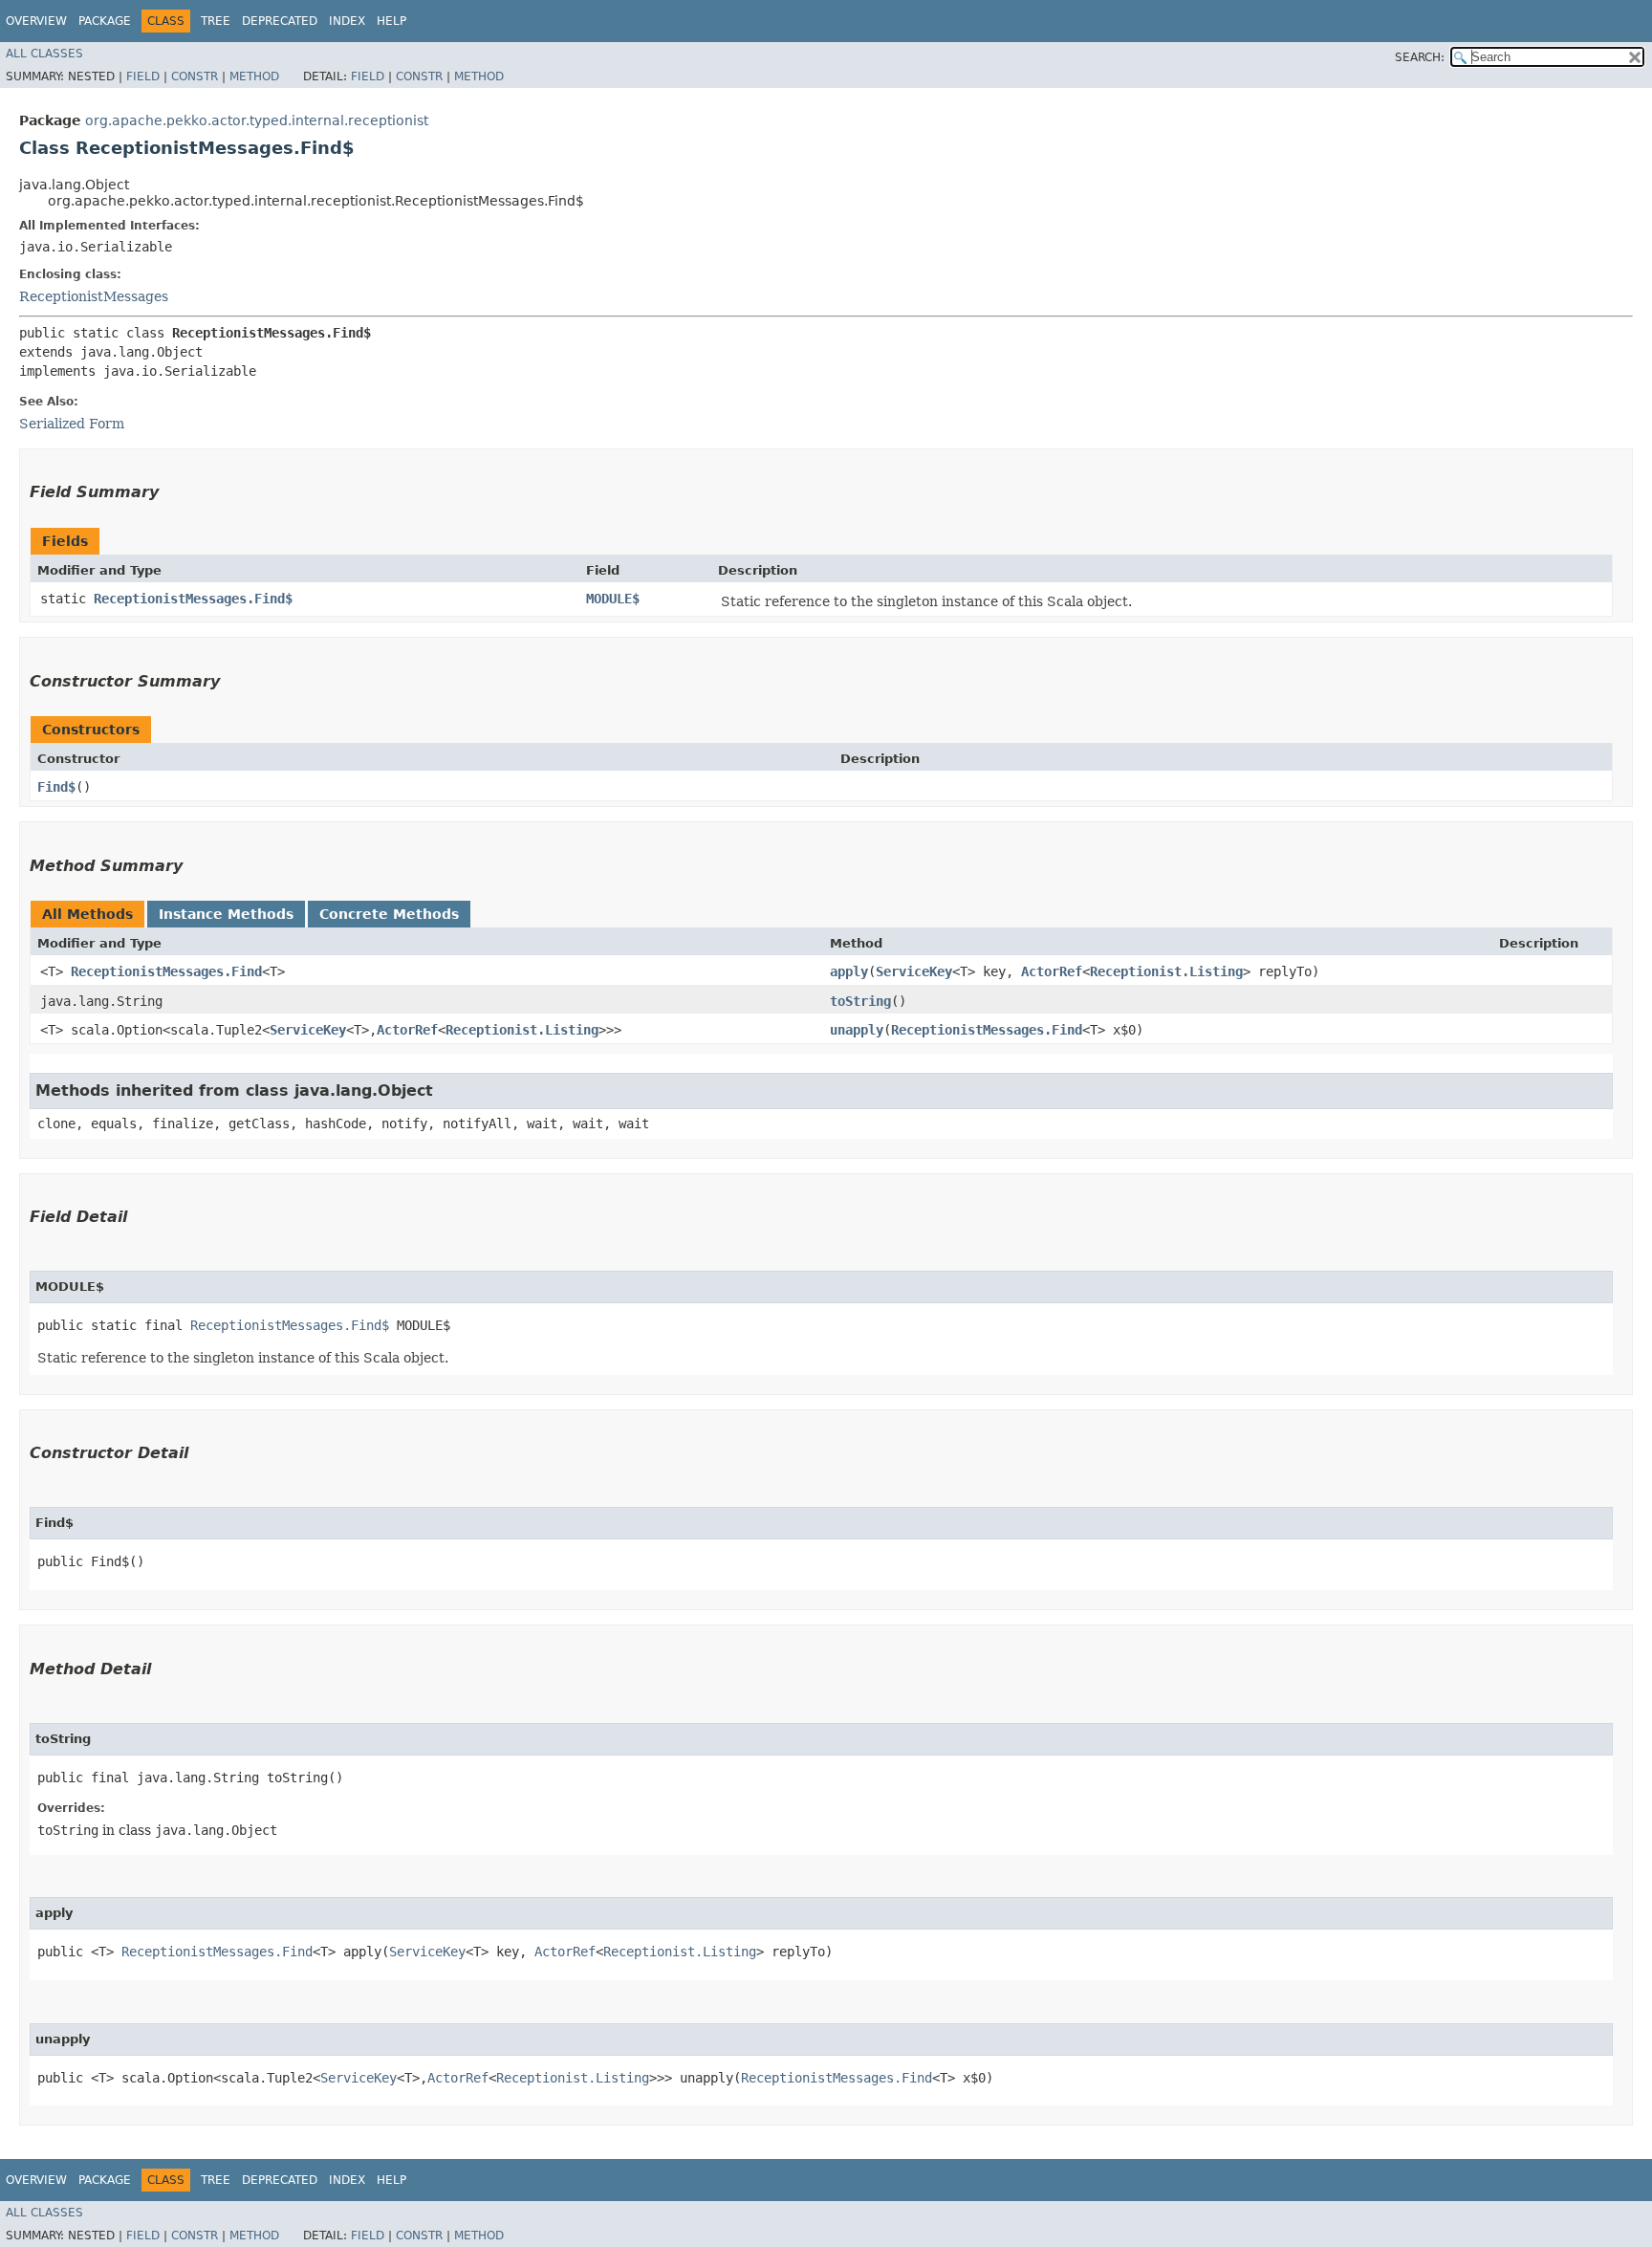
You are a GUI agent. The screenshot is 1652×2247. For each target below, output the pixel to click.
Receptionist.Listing (1166, 971)
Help (391, 21)
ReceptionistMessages (94, 296)
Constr (195, 76)
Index (347, 21)
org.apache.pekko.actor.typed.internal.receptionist (257, 120)
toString (860, 1001)
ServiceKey (914, 971)
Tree (216, 21)
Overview (36, 21)
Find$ (56, 787)
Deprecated (280, 21)
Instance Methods (226, 914)
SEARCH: (1420, 57)
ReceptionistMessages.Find (166, 971)
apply (849, 971)
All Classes (44, 54)
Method (254, 76)
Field (143, 76)
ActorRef (1052, 971)
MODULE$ (613, 599)
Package (105, 21)
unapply (857, 1030)
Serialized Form (72, 424)
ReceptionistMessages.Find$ (193, 599)
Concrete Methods (389, 914)
